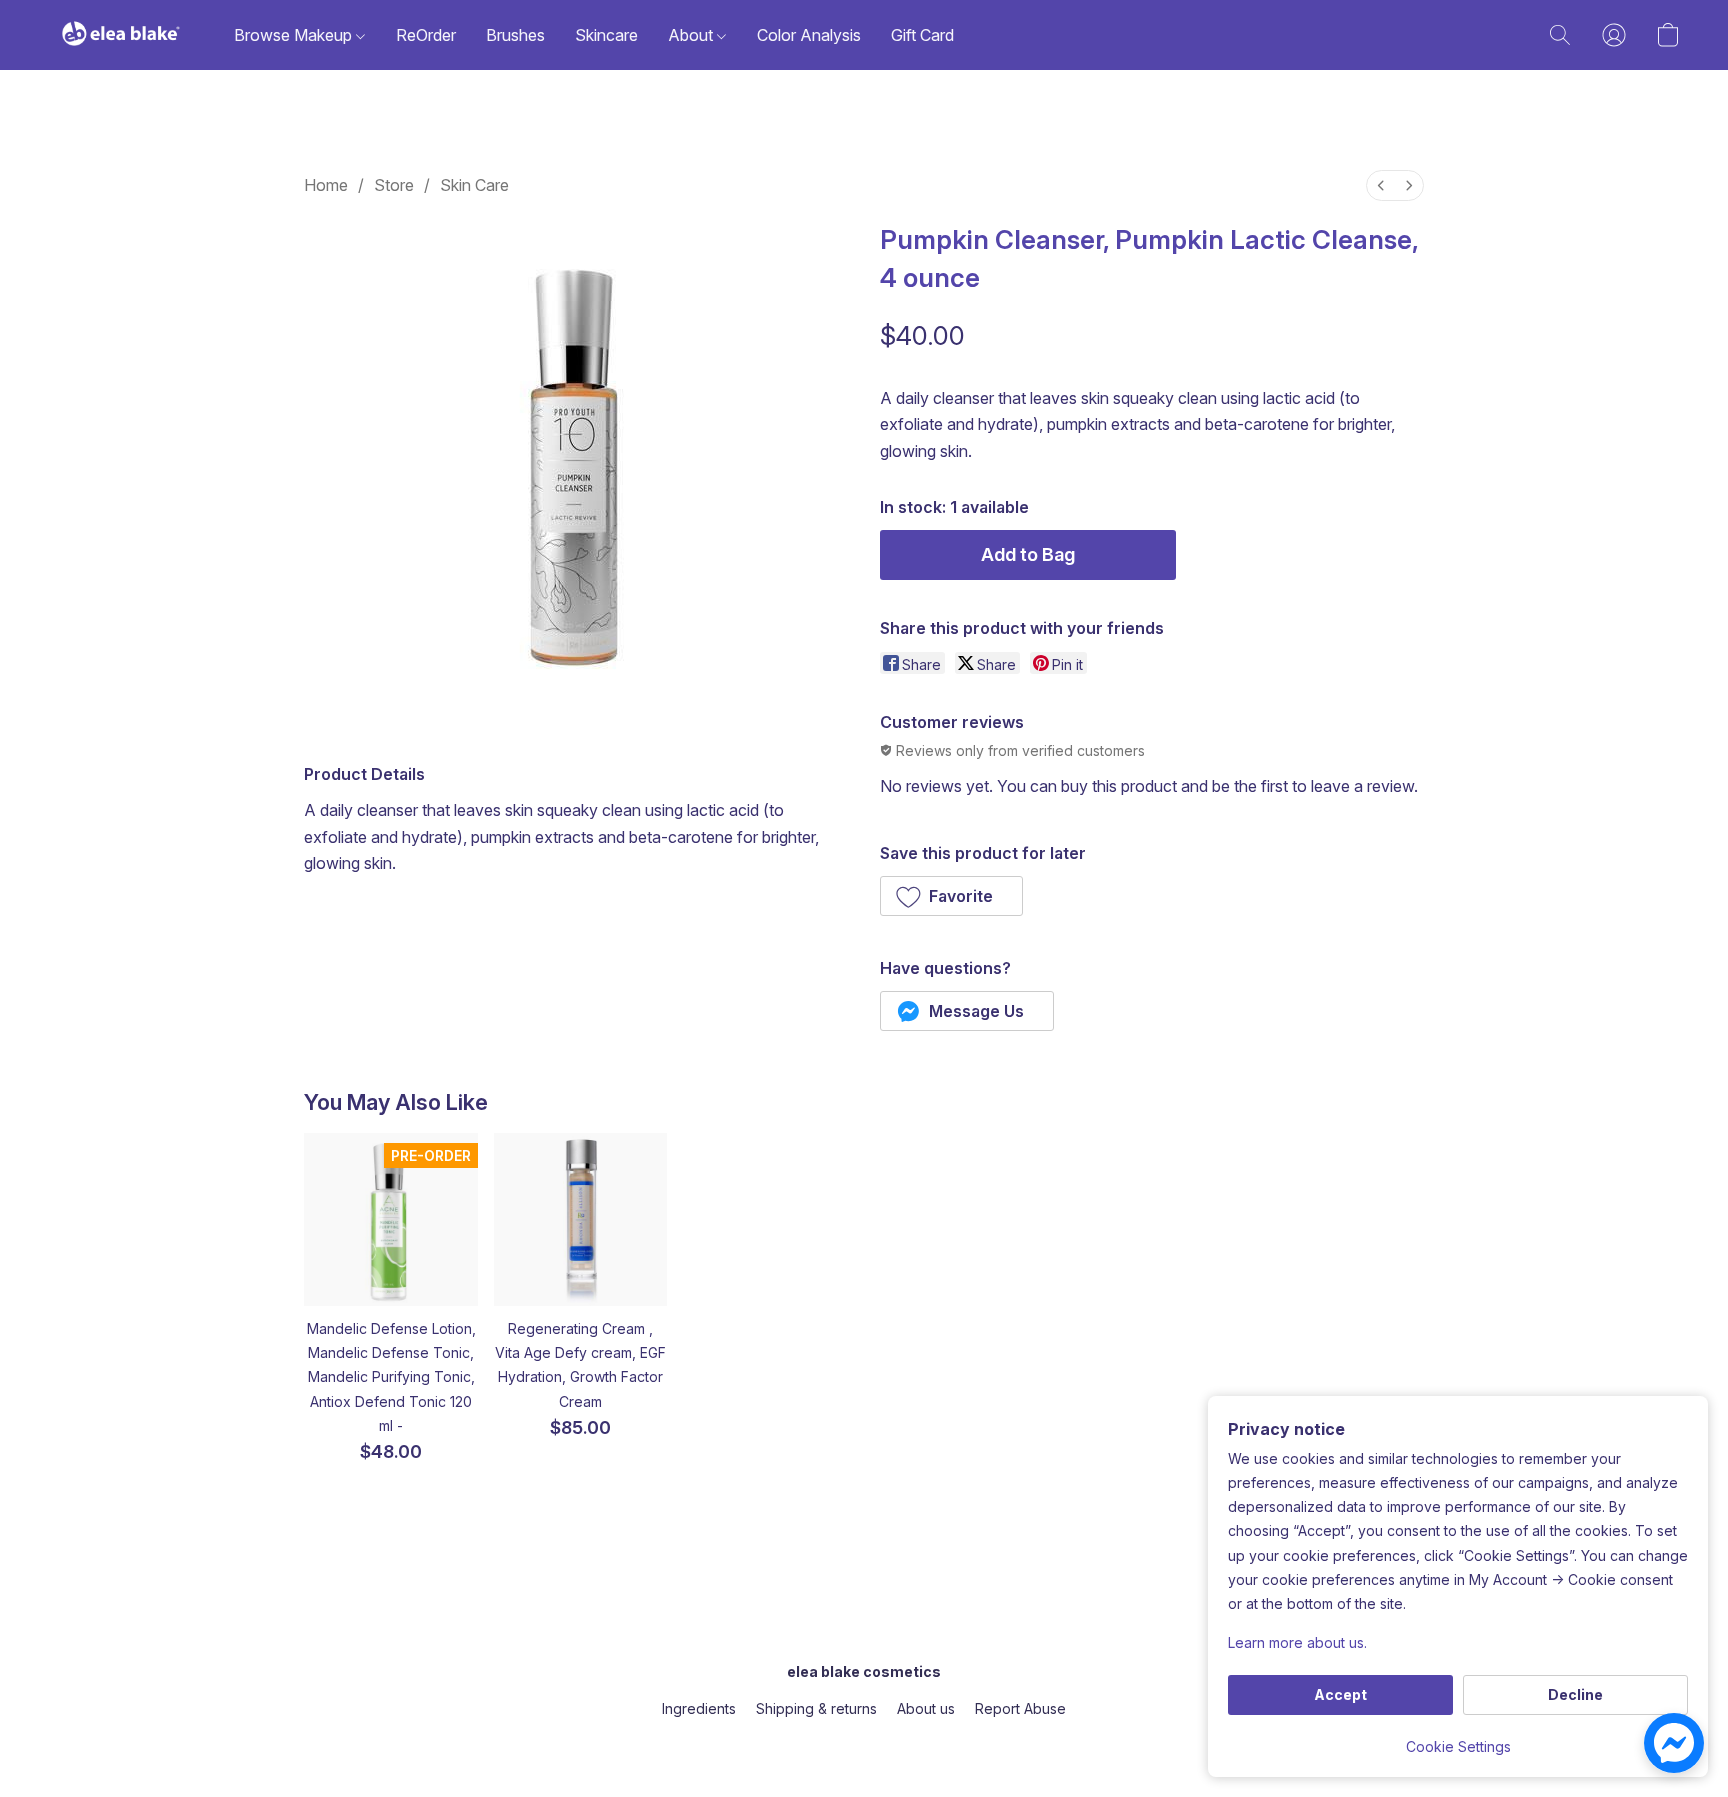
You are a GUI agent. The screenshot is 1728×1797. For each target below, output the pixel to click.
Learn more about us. (1297, 1642)
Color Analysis (809, 35)
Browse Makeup (295, 35)
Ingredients (699, 1708)
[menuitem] (1381, 185)
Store (394, 185)
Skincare (606, 35)
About (692, 35)
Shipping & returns (816, 1708)
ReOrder (426, 35)
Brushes (515, 35)
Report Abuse (1020, 1708)
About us (926, 1708)
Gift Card (922, 35)
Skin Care (474, 185)
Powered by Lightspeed (864, 1743)
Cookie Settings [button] (1458, 1746)
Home (326, 185)
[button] (121, 35)
